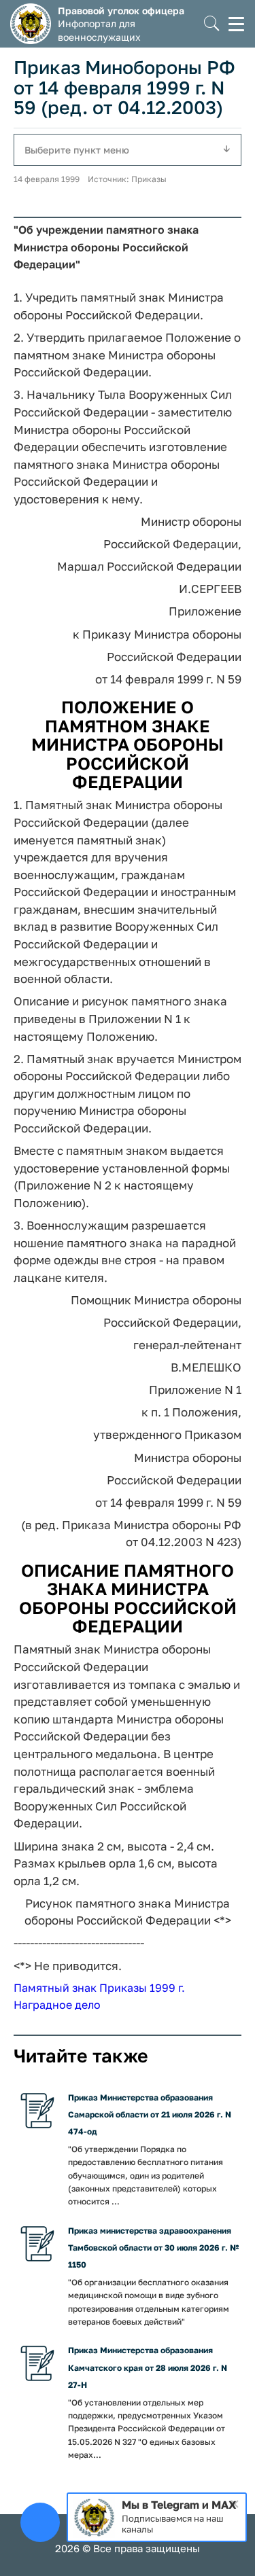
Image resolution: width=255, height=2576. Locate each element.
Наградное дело (57, 2005)
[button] (212, 24)
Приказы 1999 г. (142, 1988)
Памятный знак (55, 1988)
